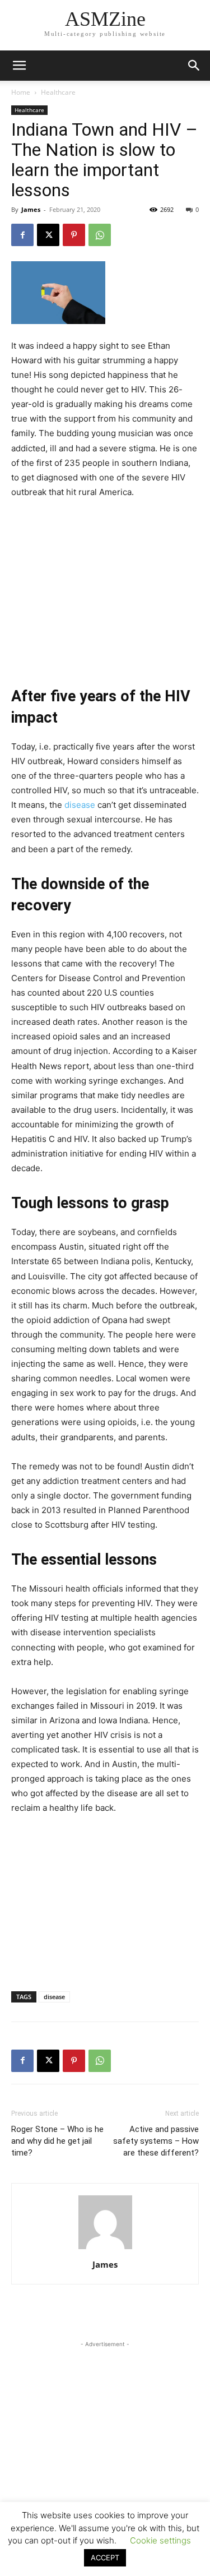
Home (21, 92)
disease (80, 805)
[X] (48, 235)
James (31, 209)
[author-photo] (105, 2249)
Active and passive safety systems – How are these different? (156, 2141)
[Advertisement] (105, 584)
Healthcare (58, 92)
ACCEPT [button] (105, 2557)
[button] (194, 66)
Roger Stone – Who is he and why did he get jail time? (57, 2141)
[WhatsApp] (100, 235)
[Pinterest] (74, 235)
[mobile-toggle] (19, 66)
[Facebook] (22, 235)
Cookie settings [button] (160, 2540)
